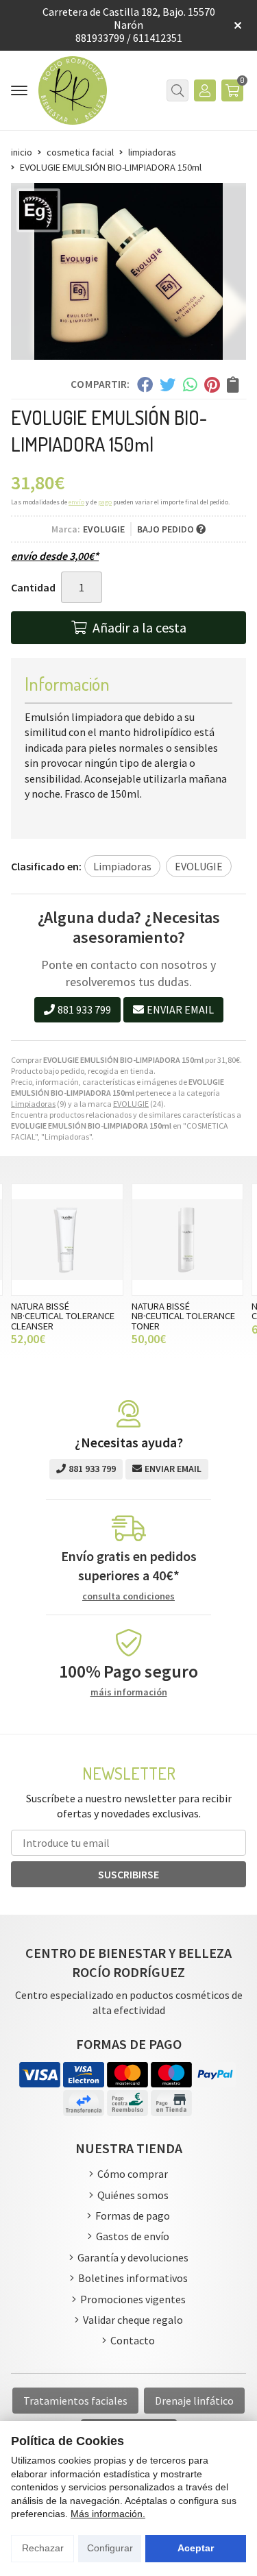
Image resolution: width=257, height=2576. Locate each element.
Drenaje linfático (194, 2401)
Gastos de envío (133, 2236)
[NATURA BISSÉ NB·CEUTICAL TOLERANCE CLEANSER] (67, 1240)
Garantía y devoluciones (133, 2257)
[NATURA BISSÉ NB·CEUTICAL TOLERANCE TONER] (188, 1240)
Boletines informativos (133, 2278)
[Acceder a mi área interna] (205, 90)
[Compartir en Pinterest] (212, 384)
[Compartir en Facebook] (144, 384)
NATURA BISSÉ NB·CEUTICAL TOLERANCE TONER (183, 1316)
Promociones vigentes (133, 2299)
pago (105, 502)
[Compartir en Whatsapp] (190, 384)
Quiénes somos (133, 2195)
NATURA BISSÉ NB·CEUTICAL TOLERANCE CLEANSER (63, 1316)
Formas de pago (133, 2216)
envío (76, 502)
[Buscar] (178, 90)
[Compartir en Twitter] (168, 384)
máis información (129, 1692)
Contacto (133, 2340)
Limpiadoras (33, 1104)
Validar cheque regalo (133, 2320)
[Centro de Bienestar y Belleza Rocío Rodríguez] (73, 90)
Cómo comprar (133, 2174)
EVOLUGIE (131, 1104)
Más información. (108, 2514)
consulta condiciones (128, 1596)
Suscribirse (128, 1874)
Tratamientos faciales (75, 2401)
